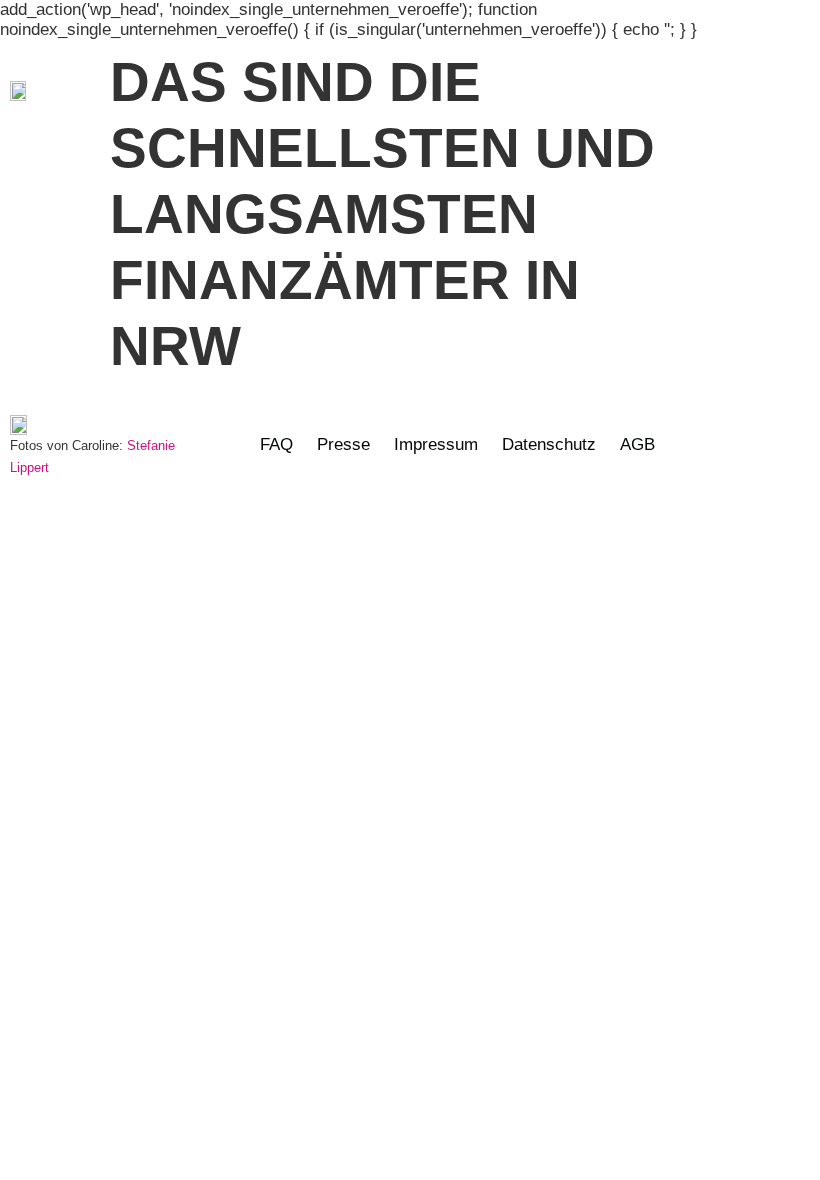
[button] (784, 91)
